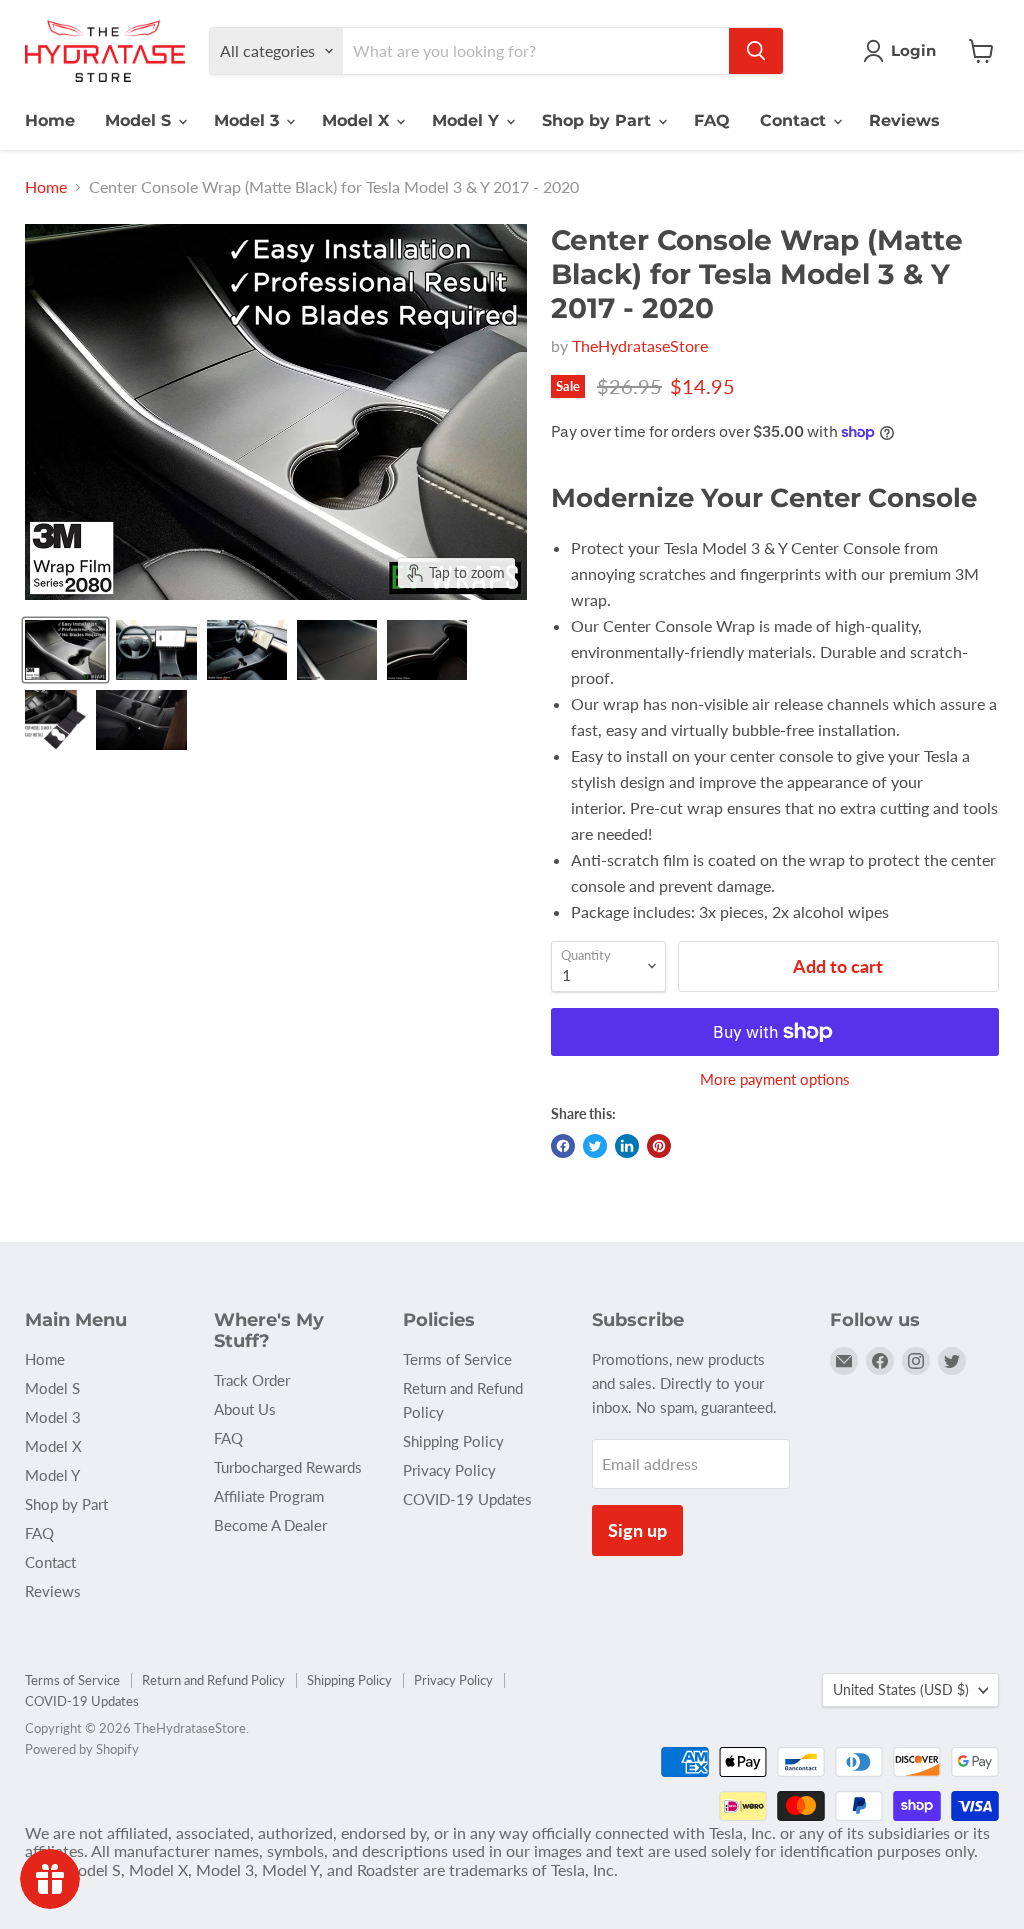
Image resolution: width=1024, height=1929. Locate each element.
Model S (140, 120)
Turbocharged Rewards (288, 1467)
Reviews (904, 120)
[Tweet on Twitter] (595, 1146)
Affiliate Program (269, 1496)
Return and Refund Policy (213, 1680)
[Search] (756, 51)
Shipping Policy (453, 1441)
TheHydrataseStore (640, 345)
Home (50, 120)
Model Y (468, 120)
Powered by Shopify (82, 1749)
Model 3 (249, 120)
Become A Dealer (270, 1525)
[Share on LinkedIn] (627, 1146)
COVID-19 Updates (467, 1499)
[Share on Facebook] (563, 1146)
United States (901, 1689)
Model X (358, 120)
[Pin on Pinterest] (659, 1146)
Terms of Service (457, 1359)
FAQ (712, 120)
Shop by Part (599, 120)
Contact (795, 120)
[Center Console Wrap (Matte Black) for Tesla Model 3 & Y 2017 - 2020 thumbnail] (65, 650)
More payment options (775, 1079)
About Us (245, 1409)
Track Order (252, 1380)
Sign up (637, 1530)
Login (913, 50)
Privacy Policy (449, 1470)
